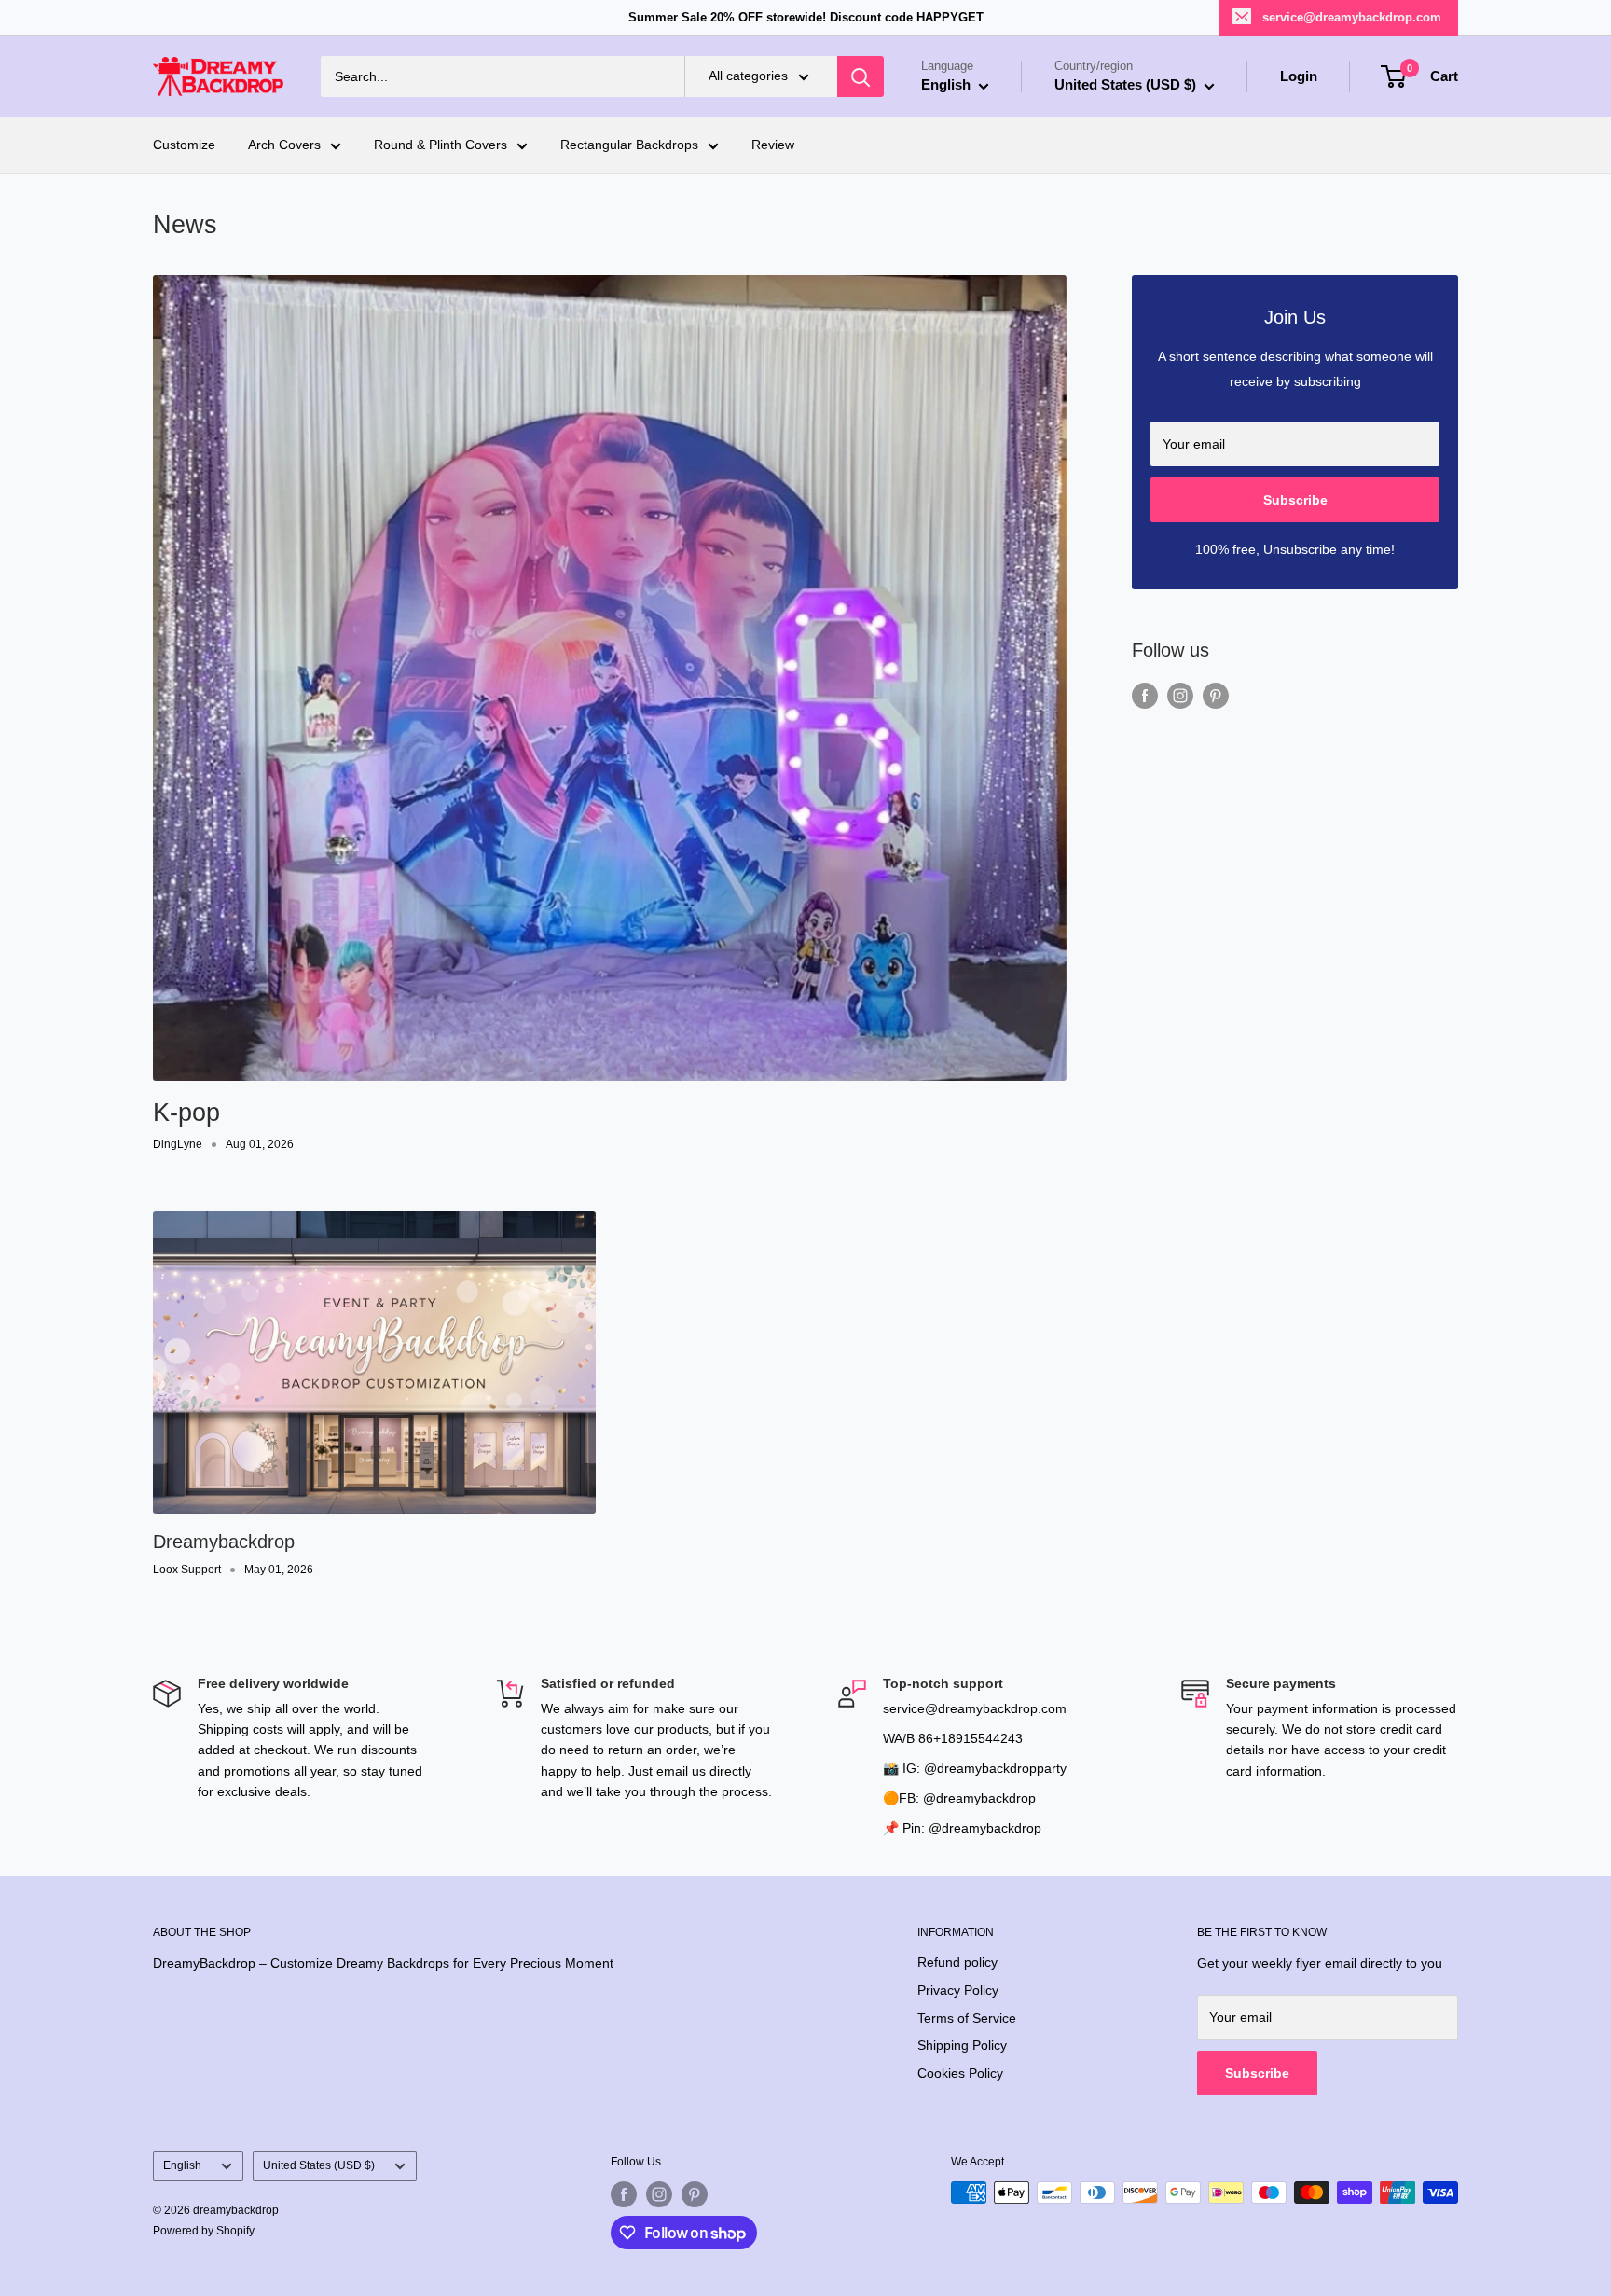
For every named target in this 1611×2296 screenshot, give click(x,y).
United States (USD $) (319, 2165)
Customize (184, 145)
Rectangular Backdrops (629, 145)
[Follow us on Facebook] (1145, 696)
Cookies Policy (960, 2073)
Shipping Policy (962, 2045)
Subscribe (1295, 500)
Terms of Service (967, 2018)
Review (773, 145)
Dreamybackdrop (224, 1542)
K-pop (186, 1113)
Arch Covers (284, 145)
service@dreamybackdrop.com (1352, 17)
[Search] (861, 76)
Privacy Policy (958, 1990)
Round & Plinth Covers (441, 145)
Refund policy (957, 1962)
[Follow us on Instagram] (1180, 696)
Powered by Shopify (204, 2231)
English (182, 2165)
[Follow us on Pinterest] (1216, 696)
